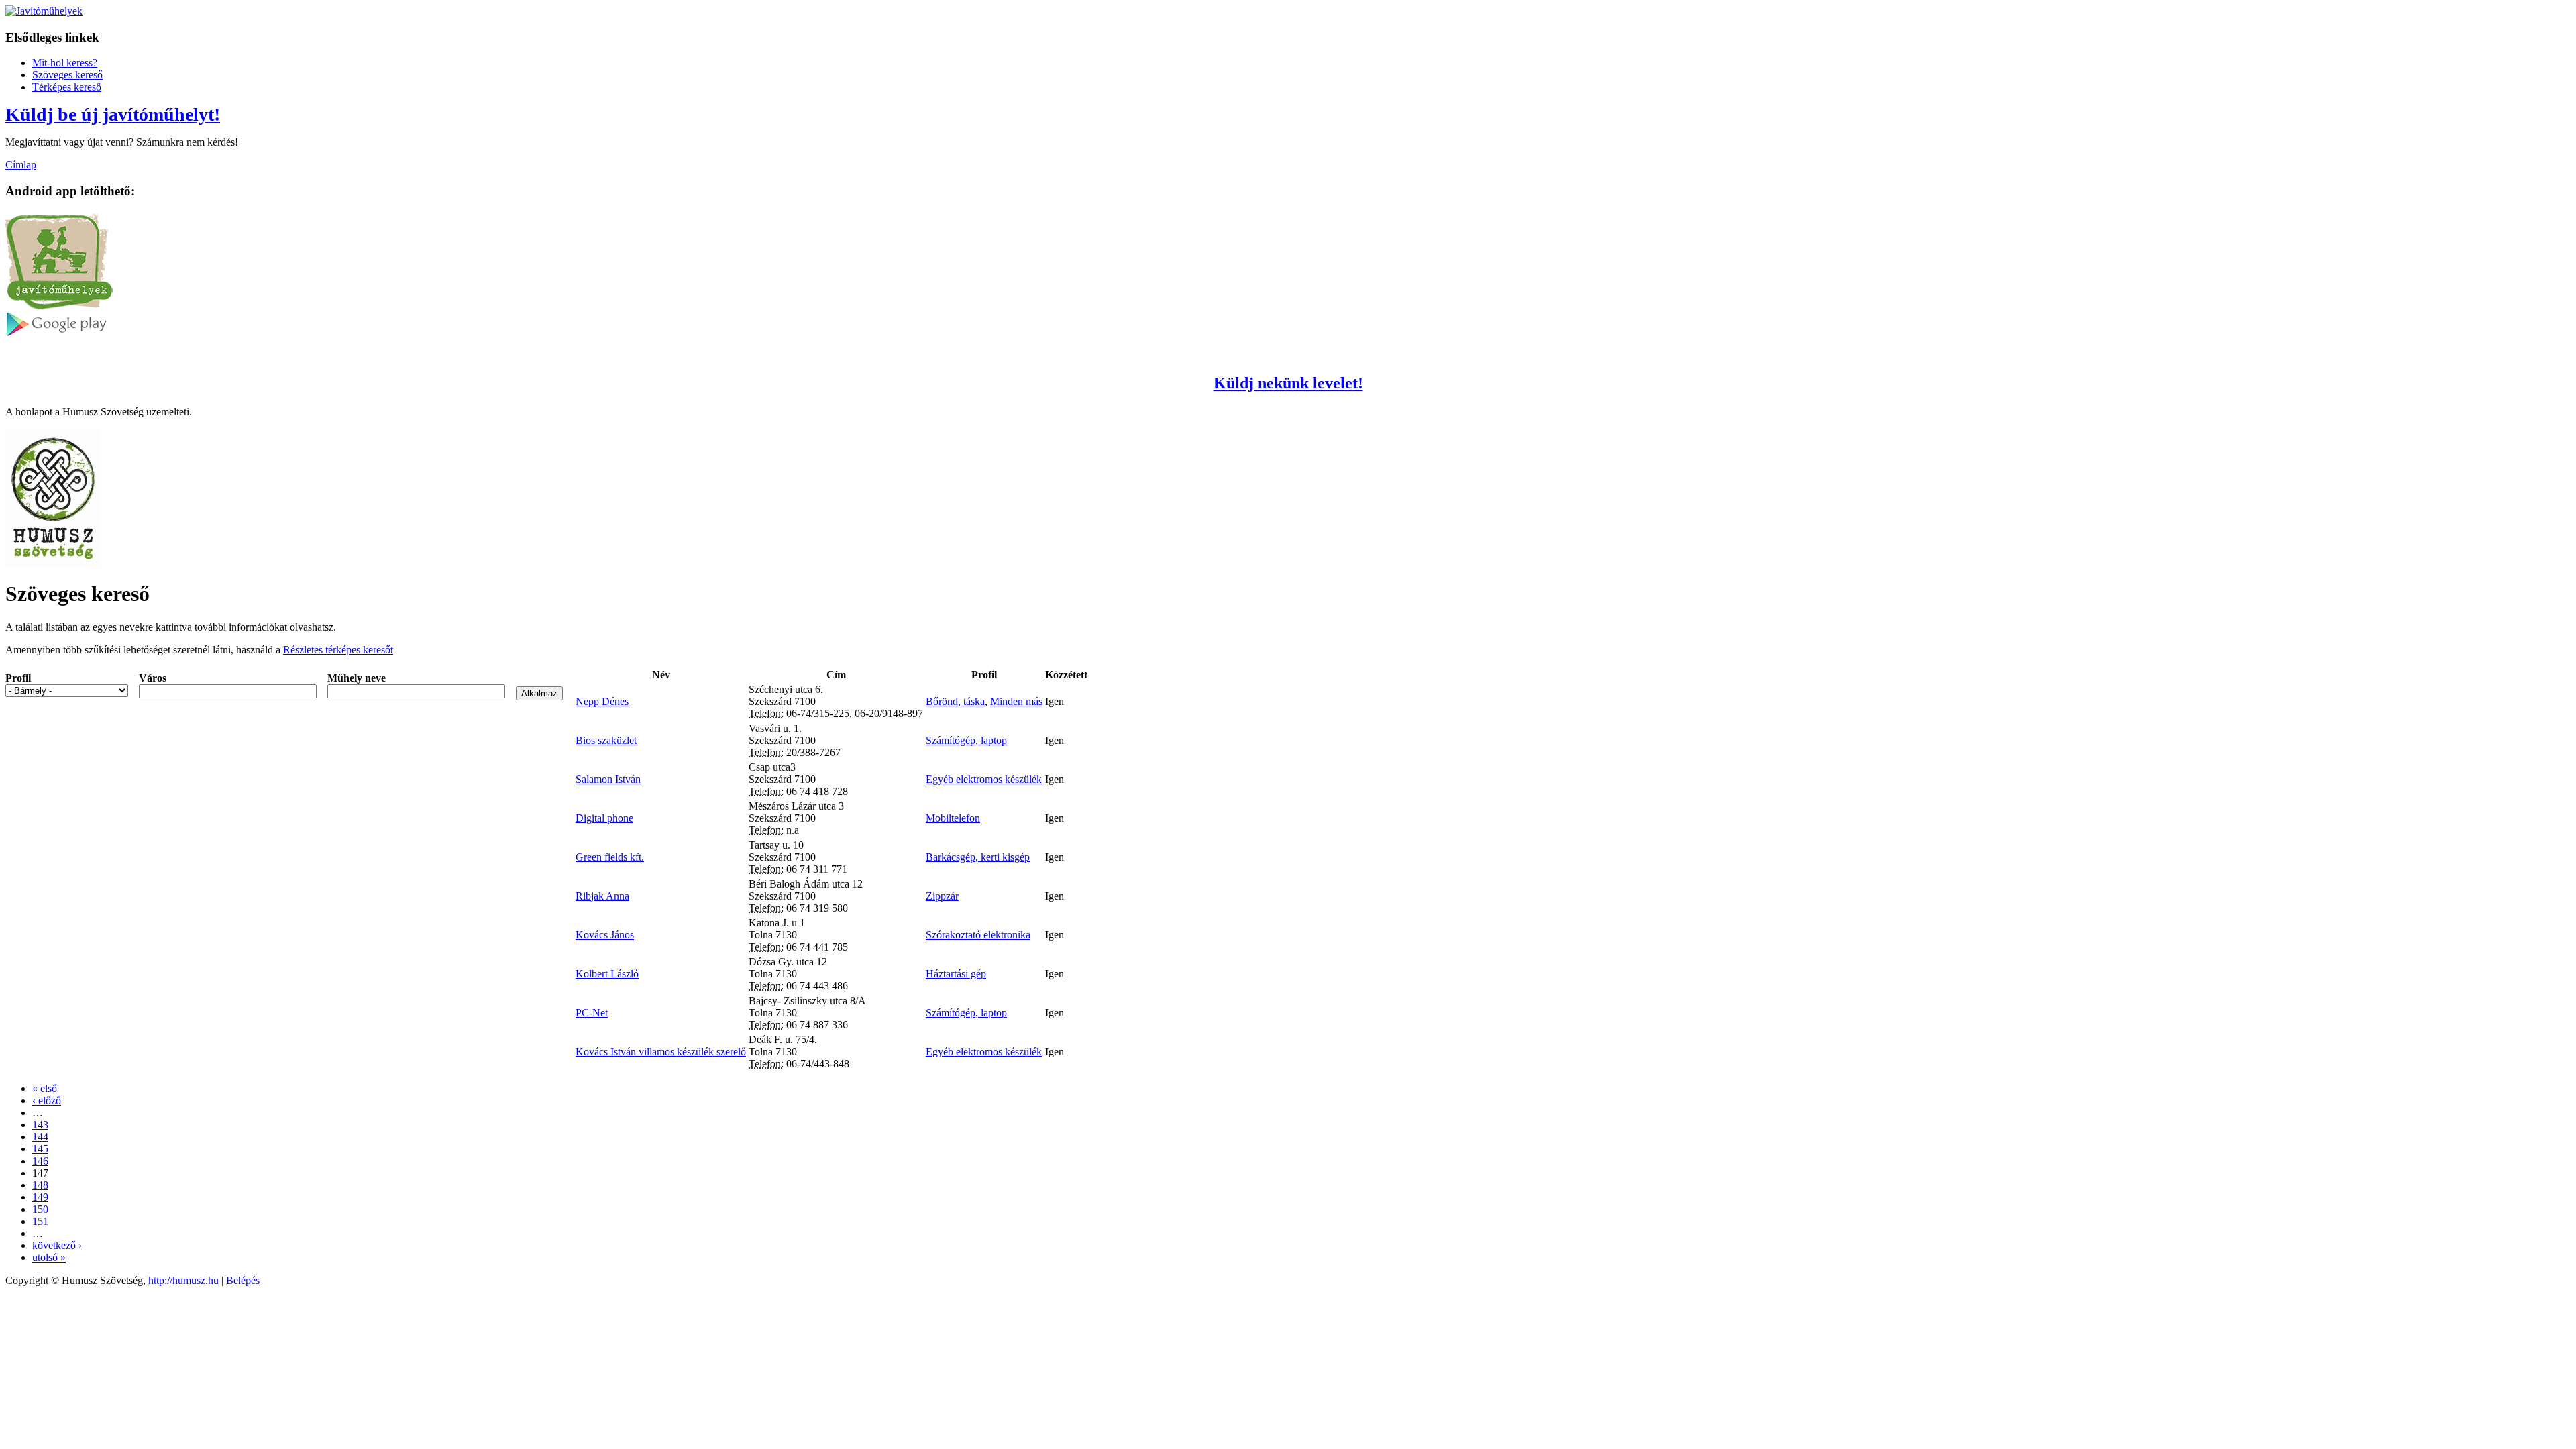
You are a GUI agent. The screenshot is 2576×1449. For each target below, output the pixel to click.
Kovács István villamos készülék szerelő (661, 1052)
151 (40, 1221)
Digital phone (604, 818)
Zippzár (942, 896)
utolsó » (49, 1257)
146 (40, 1161)
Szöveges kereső (67, 75)
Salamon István (608, 779)
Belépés (243, 1280)
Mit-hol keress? (65, 63)
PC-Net (592, 1013)
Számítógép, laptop (966, 740)
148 (40, 1185)
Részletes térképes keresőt (338, 650)
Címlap (21, 165)
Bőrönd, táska (955, 701)
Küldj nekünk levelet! (1288, 383)
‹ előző (47, 1101)
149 (40, 1197)
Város (153, 678)
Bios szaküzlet (606, 740)
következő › (57, 1245)
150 (40, 1209)
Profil (18, 678)
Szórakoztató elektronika (978, 935)
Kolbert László (607, 974)
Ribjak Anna (602, 896)
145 (40, 1149)
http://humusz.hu (183, 1280)
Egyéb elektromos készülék (984, 779)
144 (40, 1137)
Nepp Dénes (602, 701)
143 (40, 1125)
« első (45, 1088)
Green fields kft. (610, 857)
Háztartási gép (956, 974)
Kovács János (605, 935)
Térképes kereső (67, 87)
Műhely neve (357, 678)
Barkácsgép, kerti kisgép (978, 857)
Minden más (1016, 701)
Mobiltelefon (953, 818)
